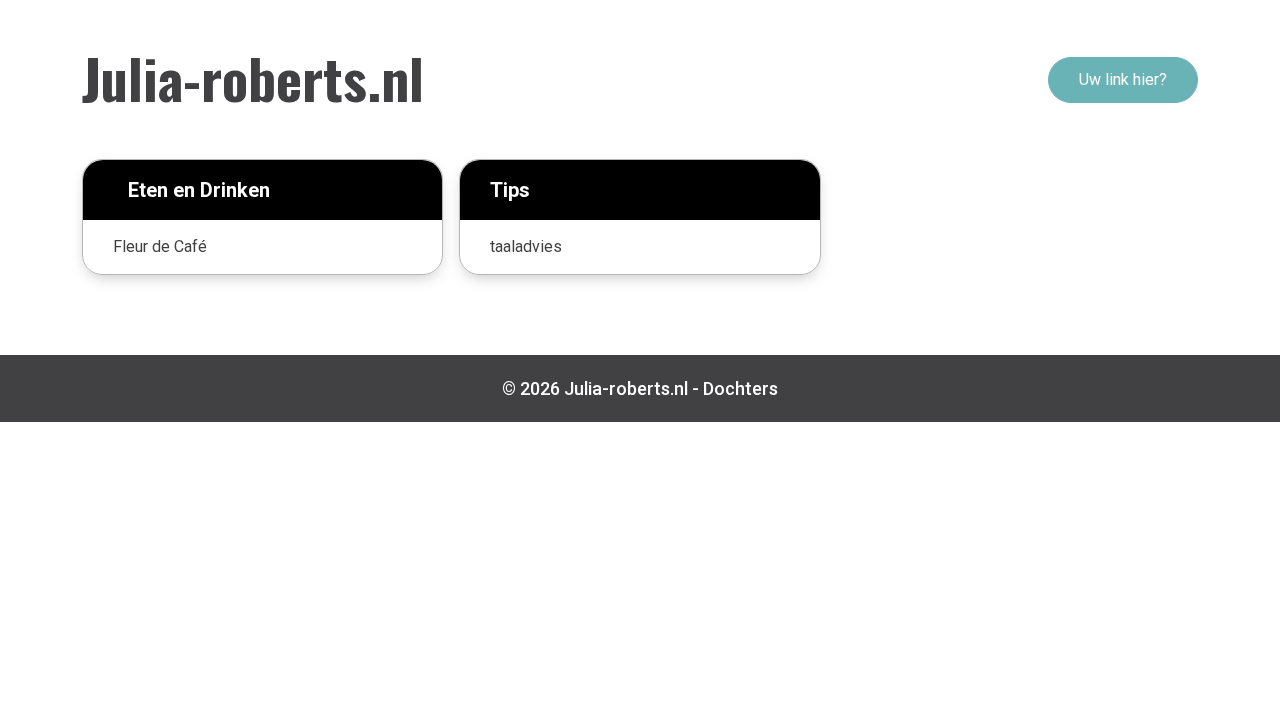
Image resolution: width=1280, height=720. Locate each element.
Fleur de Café (160, 246)
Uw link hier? (1123, 79)
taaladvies (526, 246)
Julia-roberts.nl (253, 77)
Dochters (740, 388)
